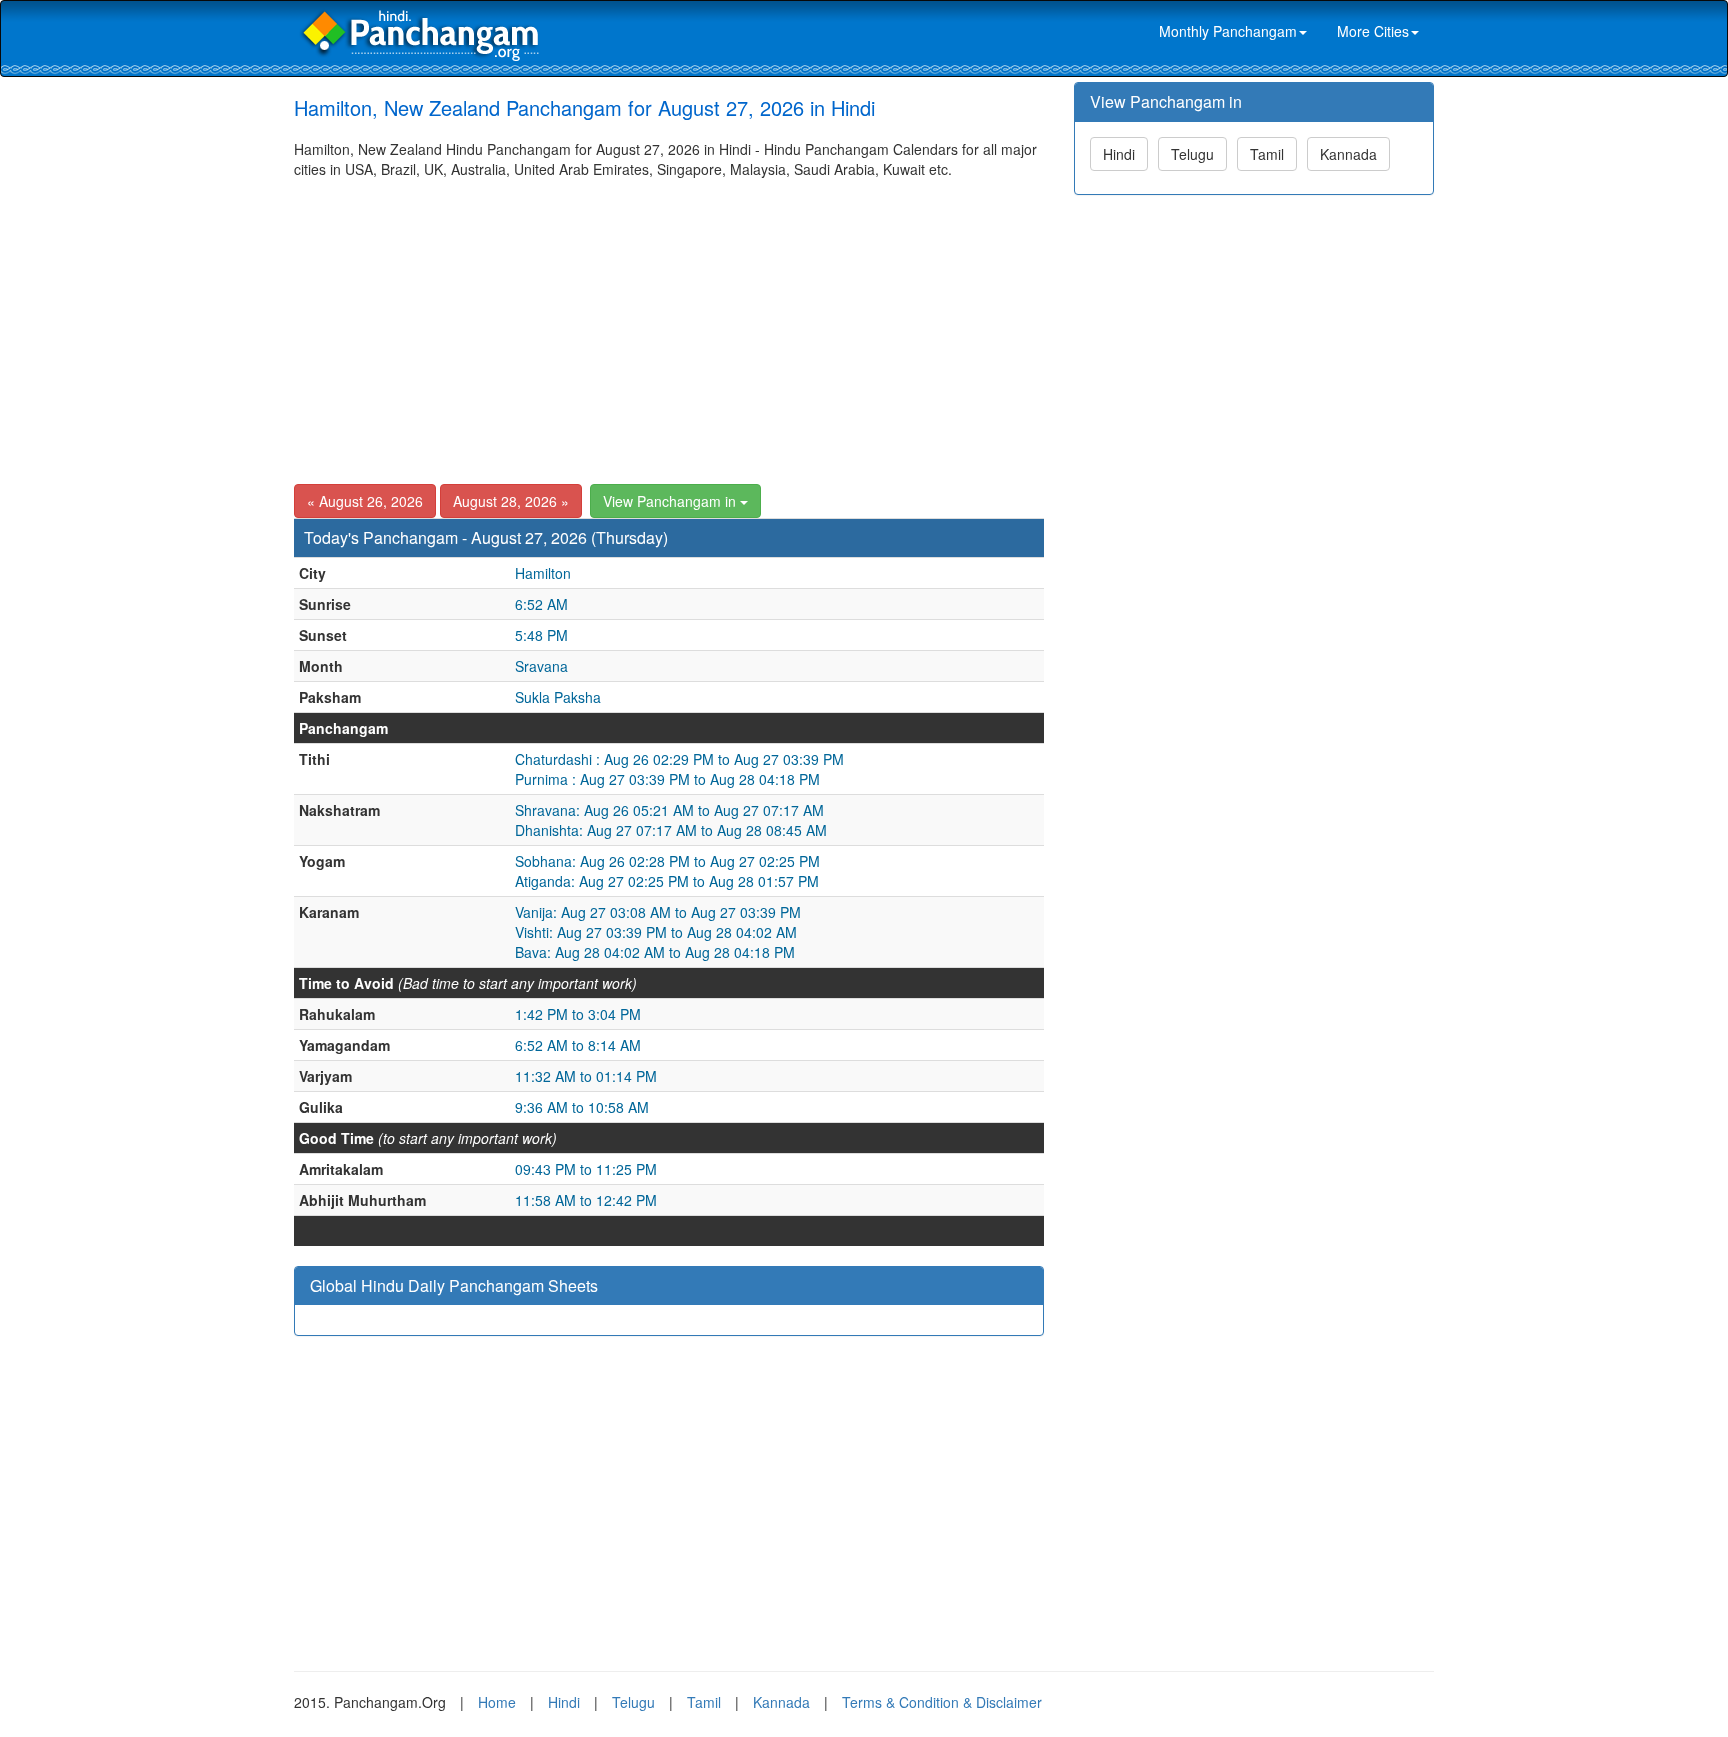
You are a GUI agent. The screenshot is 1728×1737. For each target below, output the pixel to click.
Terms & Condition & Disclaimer (942, 1702)
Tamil (1267, 154)
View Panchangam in (671, 501)
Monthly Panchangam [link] (1228, 31)
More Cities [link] (1373, 31)
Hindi (1119, 154)
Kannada (1348, 154)
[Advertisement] (669, 329)
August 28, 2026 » (511, 501)
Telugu (1192, 154)
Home (497, 1702)
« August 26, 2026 (365, 501)
